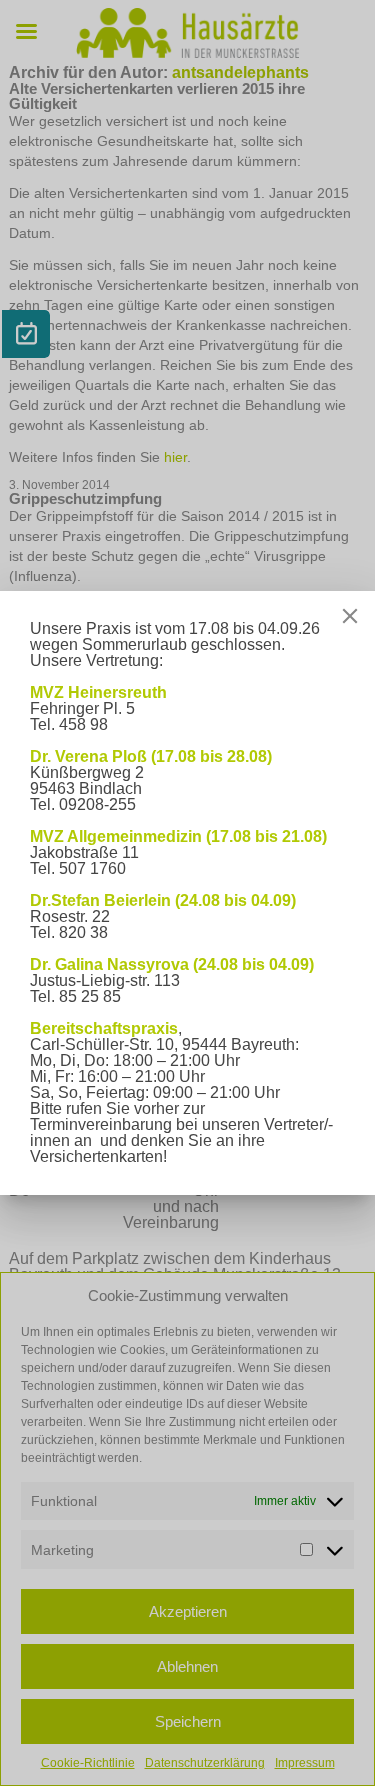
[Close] (350, 616)
